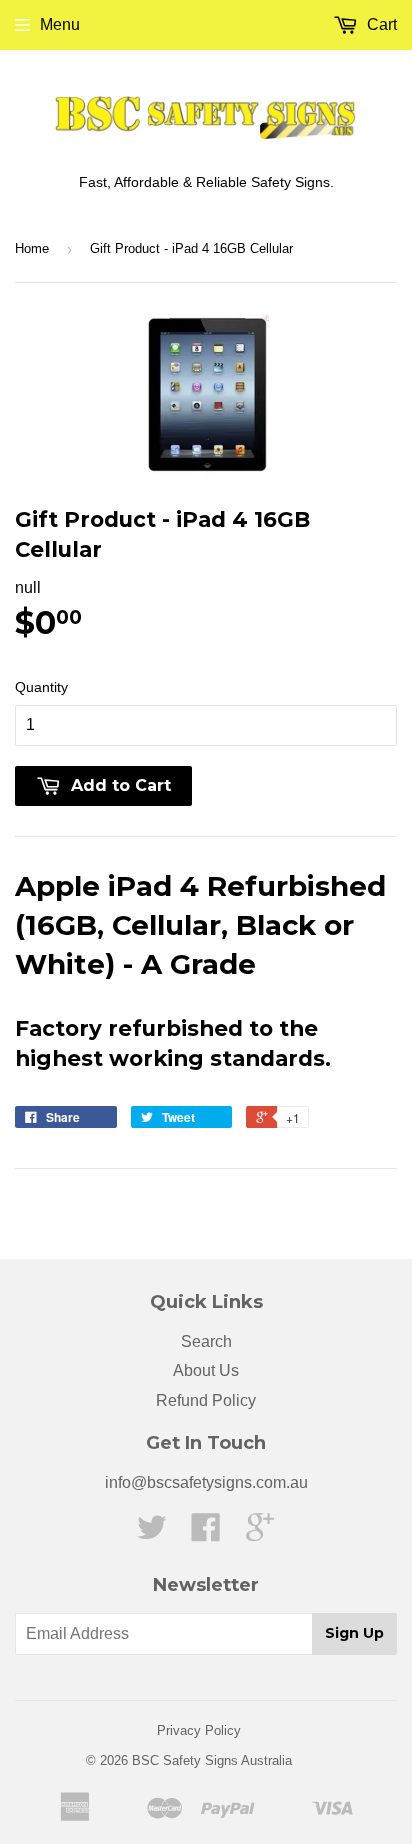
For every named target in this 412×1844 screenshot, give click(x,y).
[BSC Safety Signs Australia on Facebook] (206, 1533)
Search (206, 1341)
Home (32, 248)
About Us (206, 1370)
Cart (380, 24)
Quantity (41, 687)
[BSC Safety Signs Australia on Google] (260, 1533)
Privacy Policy (199, 1730)
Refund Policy (206, 1400)
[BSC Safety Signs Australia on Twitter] (152, 1533)
